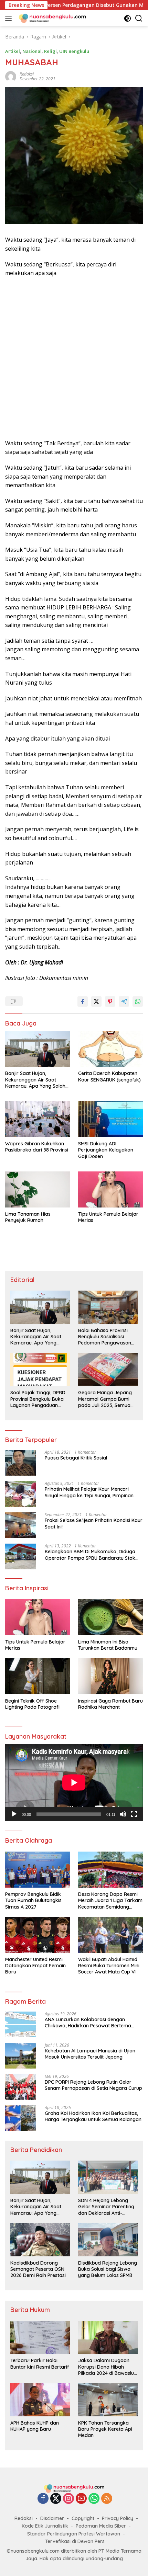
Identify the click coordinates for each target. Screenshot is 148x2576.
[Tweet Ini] (96, 1001)
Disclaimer (52, 2518)
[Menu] (10, 18)
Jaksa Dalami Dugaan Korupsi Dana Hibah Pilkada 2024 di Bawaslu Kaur (106, 2367)
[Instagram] (68, 2499)
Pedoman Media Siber (101, 2526)
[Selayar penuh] (134, 1814)
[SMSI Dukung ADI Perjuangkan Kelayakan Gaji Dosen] (110, 1119)
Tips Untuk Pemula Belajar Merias (108, 1217)
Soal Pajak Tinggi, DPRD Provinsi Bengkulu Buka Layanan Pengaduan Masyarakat (38, 1399)
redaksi (27, 74)
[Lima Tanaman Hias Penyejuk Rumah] (38, 1189)
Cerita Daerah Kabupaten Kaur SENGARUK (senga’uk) (109, 1076)
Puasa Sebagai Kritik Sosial (76, 1458)
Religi (50, 51)
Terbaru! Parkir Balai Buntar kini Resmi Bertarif (40, 2363)
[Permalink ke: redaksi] (11, 76)
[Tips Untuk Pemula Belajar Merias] (110, 1189)
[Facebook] (43, 2499)
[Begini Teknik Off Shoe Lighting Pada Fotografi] (38, 1676)
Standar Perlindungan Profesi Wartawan (74, 2534)
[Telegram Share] (124, 1001)
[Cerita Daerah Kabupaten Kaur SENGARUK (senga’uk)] (110, 1049)
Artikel (13, 51)
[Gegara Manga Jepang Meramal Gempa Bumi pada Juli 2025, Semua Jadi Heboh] (108, 1370)
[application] (74, 1782)
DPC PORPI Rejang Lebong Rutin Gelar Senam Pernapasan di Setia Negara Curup (93, 2085)
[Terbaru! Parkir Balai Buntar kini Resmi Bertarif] (40, 2338)
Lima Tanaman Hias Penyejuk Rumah (28, 1217)
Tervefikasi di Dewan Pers (75, 2541)
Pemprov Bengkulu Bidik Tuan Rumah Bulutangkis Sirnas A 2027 (33, 1900)
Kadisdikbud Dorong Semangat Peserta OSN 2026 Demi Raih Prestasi (38, 2269)
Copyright (83, 2518)
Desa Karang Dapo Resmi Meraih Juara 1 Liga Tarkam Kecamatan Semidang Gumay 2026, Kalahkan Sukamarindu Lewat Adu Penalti (110, 1900)
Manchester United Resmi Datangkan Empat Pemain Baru (35, 1966)
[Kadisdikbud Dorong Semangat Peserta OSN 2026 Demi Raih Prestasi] (40, 2240)
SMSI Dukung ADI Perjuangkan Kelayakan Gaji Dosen (106, 1150)
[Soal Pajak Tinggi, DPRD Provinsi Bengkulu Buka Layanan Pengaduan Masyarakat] (40, 1370)
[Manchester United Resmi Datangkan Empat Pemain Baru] (38, 1935)
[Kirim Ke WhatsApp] (138, 1001)
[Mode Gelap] (128, 18)
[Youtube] (81, 2499)
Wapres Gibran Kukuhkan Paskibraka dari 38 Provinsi (37, 1147)
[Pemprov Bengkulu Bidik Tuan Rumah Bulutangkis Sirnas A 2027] (38, 1870)
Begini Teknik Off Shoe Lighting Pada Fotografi (32, 1704)
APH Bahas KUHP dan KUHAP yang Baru (35, 2426)
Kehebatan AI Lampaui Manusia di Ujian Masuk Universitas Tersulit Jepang (90, 2054)
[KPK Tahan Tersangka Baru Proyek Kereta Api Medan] (108, 2400)
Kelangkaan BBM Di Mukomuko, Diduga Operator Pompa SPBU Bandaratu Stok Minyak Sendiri (90, 1555)
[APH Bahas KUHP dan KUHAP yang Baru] (40, 2400)
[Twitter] (56, 2499)
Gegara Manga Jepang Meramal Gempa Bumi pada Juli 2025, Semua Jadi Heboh (105, 1399)
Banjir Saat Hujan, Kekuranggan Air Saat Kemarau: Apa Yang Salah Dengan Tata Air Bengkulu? (36, 1080)
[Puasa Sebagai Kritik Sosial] (21, 1463)
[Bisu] (123, 1814)
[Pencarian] (139, 18)
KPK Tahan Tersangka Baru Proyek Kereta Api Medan (105, 2429)
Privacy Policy (118, 2518)
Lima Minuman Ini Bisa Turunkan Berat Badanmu (108, 1645)
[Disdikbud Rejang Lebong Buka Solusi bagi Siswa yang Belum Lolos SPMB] (108, 2240)
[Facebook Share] (83, 1001)
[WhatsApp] (94, 2499)
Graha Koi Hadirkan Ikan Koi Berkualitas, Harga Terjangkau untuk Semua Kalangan (93, 2116)
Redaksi (24, 2518)
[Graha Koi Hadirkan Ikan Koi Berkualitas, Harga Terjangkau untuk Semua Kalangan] (21, 2118)
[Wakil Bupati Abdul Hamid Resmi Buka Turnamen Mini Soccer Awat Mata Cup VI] (110, 1935)
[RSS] (107, 2499)
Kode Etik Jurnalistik (45, 2526)
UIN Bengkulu (74, 51)
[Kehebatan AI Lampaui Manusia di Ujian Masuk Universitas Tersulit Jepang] (21, 2056)
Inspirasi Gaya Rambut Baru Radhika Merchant (110, 1704)
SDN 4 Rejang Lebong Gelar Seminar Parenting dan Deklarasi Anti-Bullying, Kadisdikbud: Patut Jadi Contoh (106, 2207)
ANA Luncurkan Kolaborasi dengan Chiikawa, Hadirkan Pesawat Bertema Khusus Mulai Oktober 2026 (88, 2023)
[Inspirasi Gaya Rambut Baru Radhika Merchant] (110, 1676)
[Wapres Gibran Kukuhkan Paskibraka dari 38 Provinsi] (38, 1119)
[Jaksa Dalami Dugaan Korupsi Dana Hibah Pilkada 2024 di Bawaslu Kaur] (108, 2338)
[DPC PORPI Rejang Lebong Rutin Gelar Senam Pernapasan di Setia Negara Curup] (21, 2087)
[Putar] (14, 1814)
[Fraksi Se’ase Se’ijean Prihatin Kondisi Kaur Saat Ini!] (21, 1525)
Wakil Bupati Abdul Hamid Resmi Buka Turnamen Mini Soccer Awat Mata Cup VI (109, 1966)
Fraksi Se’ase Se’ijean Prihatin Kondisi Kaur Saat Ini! (94, 1523)
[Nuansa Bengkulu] (51, 18)
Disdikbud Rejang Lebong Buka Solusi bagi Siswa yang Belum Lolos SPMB (108, 2269)
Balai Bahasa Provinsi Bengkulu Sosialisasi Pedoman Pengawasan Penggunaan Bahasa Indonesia (105, 1337)
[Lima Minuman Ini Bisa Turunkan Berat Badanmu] (110, 1617)
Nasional (32, 51)
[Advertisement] (74, 358)
